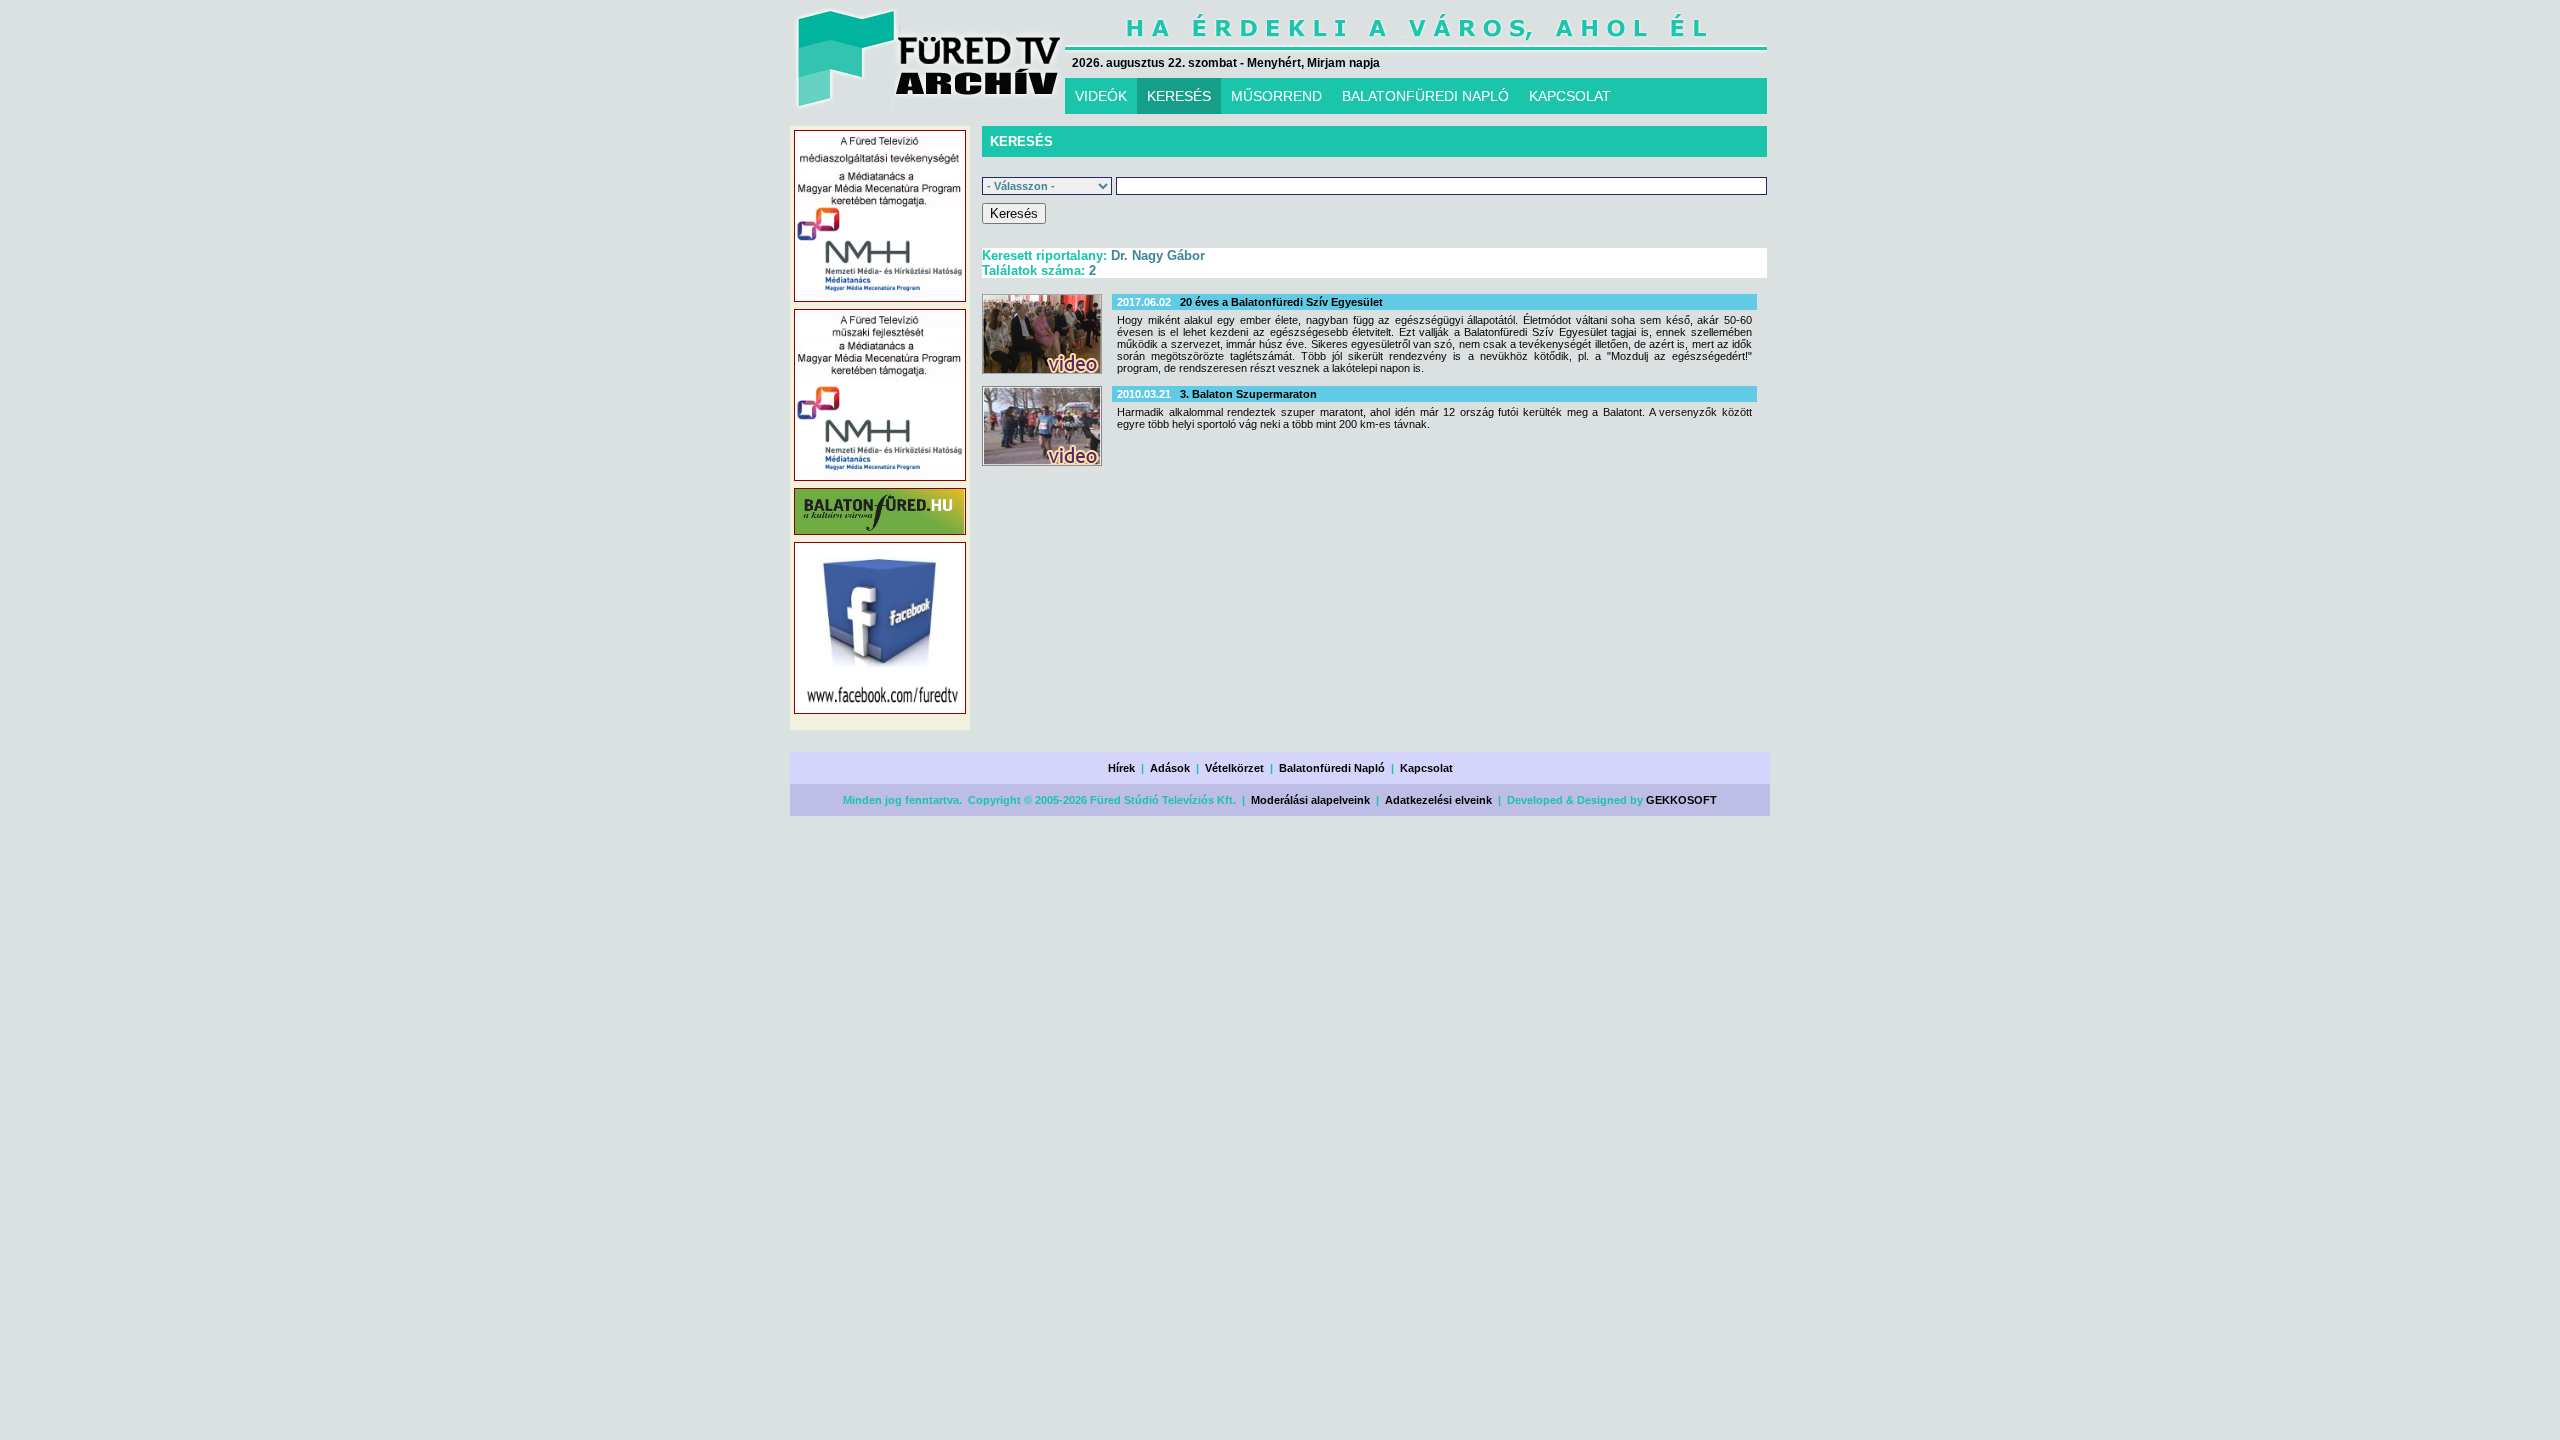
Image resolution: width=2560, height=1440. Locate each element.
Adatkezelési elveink (1438, 800)
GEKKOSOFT (1681, 800)
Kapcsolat (1426, 768)
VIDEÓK (1101, 96)
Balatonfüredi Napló (1332, 768)
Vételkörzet (1234, 768)
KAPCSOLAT (1570, 96)
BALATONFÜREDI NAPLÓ (1425, 96)
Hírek (1121, 768)
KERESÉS (1179, 96)
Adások (1170, 768)
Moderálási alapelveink (1310, 800)
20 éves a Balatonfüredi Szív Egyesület (1281, 302)
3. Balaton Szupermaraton (1248, 394)
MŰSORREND (1276, 96)
